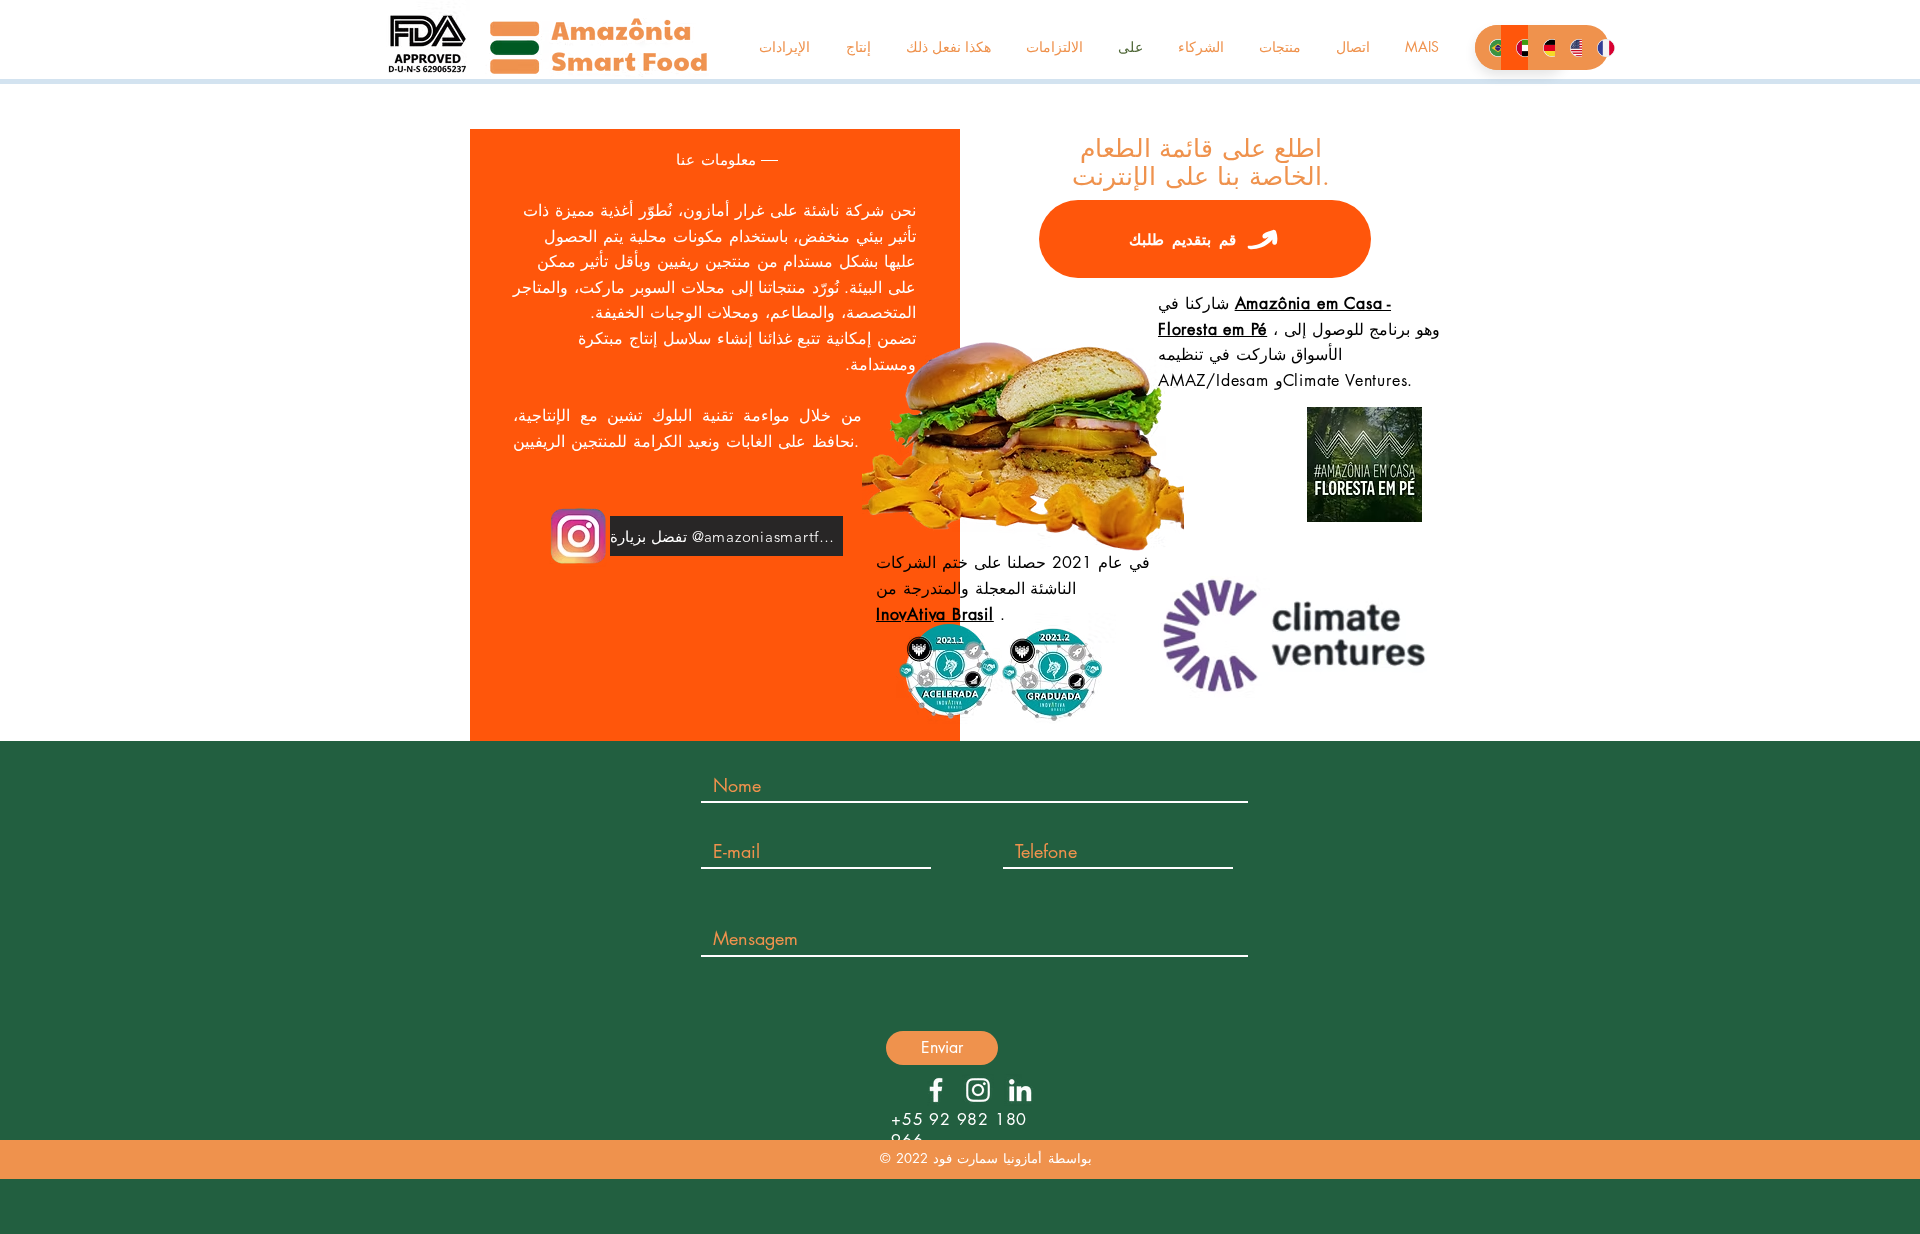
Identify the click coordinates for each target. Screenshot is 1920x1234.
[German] (1541, 47)
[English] (1568, 47)
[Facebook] (936, 1090)
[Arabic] (1514, 47)
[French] (1595, 47)
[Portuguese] (1488, 47)
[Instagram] (978, 1090)
